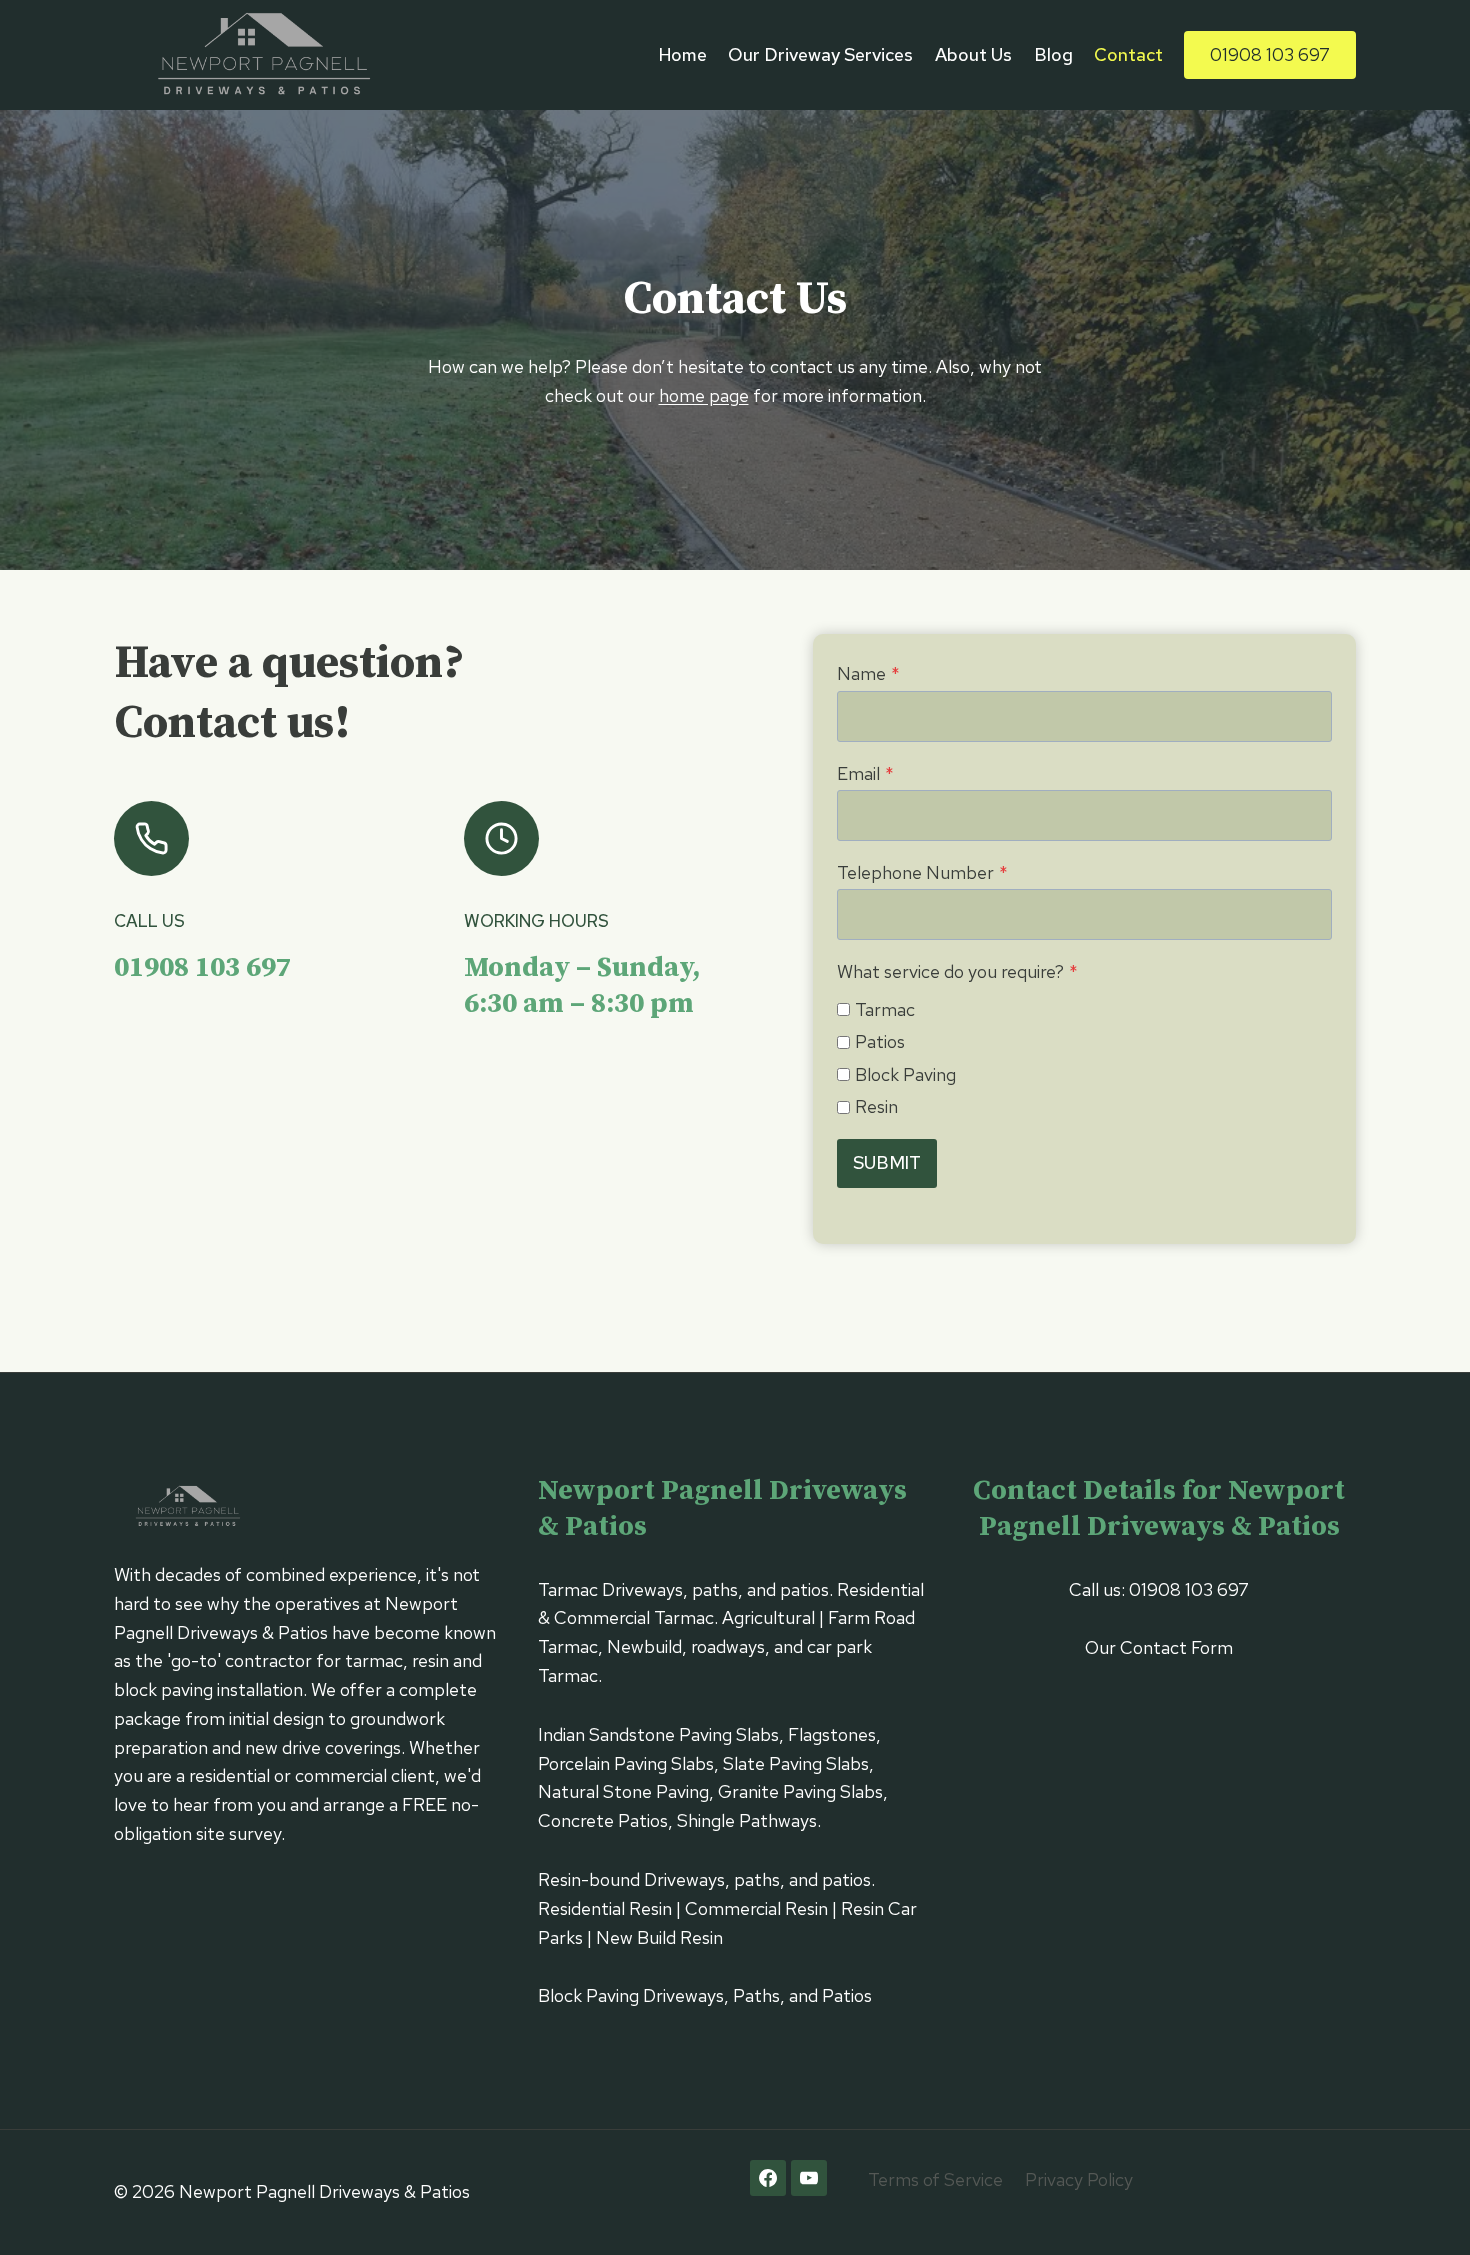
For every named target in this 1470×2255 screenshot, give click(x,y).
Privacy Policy (1079, 2179)
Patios (880, 1041)
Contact (1128, 54)
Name (868, 673)
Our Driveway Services (820, 54)
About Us (973, 54)
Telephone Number (922, 872)
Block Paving (905, 1074)
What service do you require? (957, 971)
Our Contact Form (1159, 1647)
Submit (887, 1162)
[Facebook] (768, 2178)
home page (704, 395)
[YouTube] (809, 2178)
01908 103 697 (1270, 54)
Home (683, 54)
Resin (876, 1106)
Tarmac (885, 1009)
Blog (1053, 54)
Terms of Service (935, 2179)
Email (865, 773)
